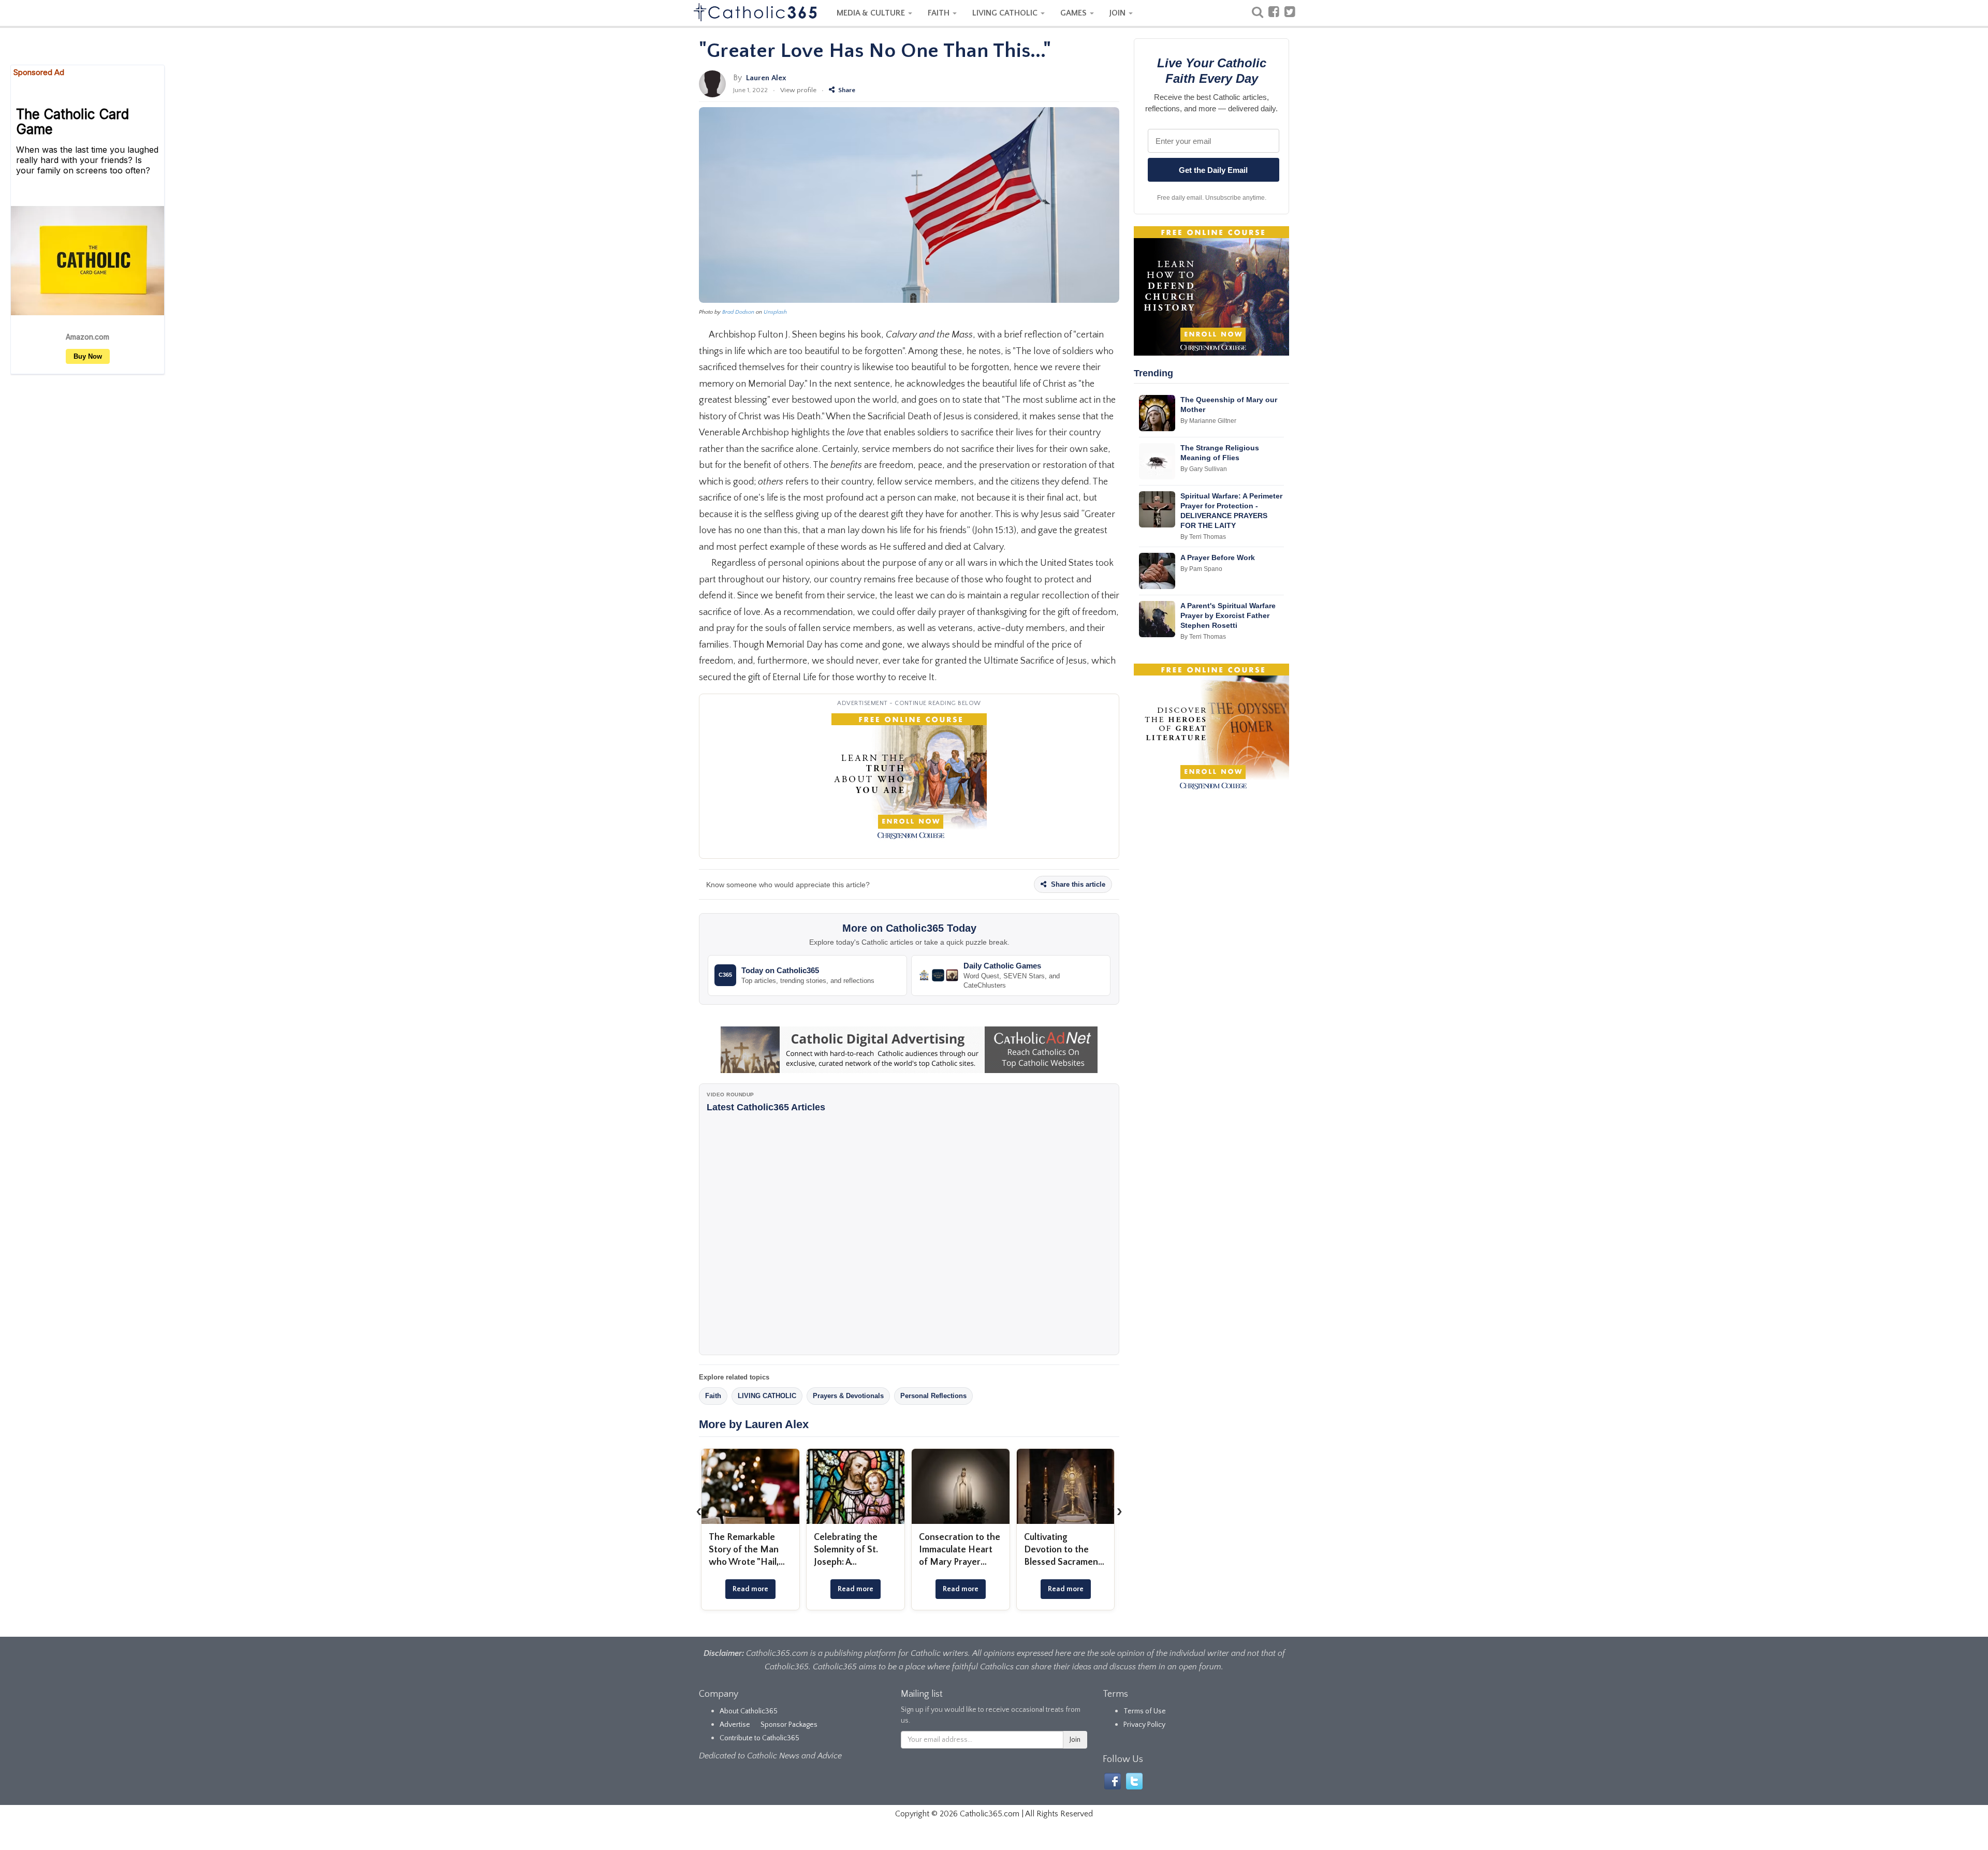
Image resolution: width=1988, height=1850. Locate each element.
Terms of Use (1145, 1711)
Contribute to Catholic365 (759, 1738)
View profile (798, 90)
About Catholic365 (749, 1711)
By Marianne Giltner (1208, 421)
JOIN (1119, 13)
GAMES (1075, 13)
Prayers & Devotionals (848, 1396)
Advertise (735, 1725)
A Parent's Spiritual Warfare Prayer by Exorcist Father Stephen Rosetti (1228, 615)
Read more (750, 1589)
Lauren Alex (766, 78)
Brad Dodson (738, 312)
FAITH (940, 13)
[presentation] (699, 1511)
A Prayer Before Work (1218, 557)
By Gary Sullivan (1204, 469)
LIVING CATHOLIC (1006, 13)
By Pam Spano (1201, 569)
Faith (713, 1396)
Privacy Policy (1144, 1725)
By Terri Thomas (1203, 537)
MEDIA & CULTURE (872, 13)
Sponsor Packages (789, 1725)
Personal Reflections (933, 1396)
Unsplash (775, 312)
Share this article (1077, 884)
